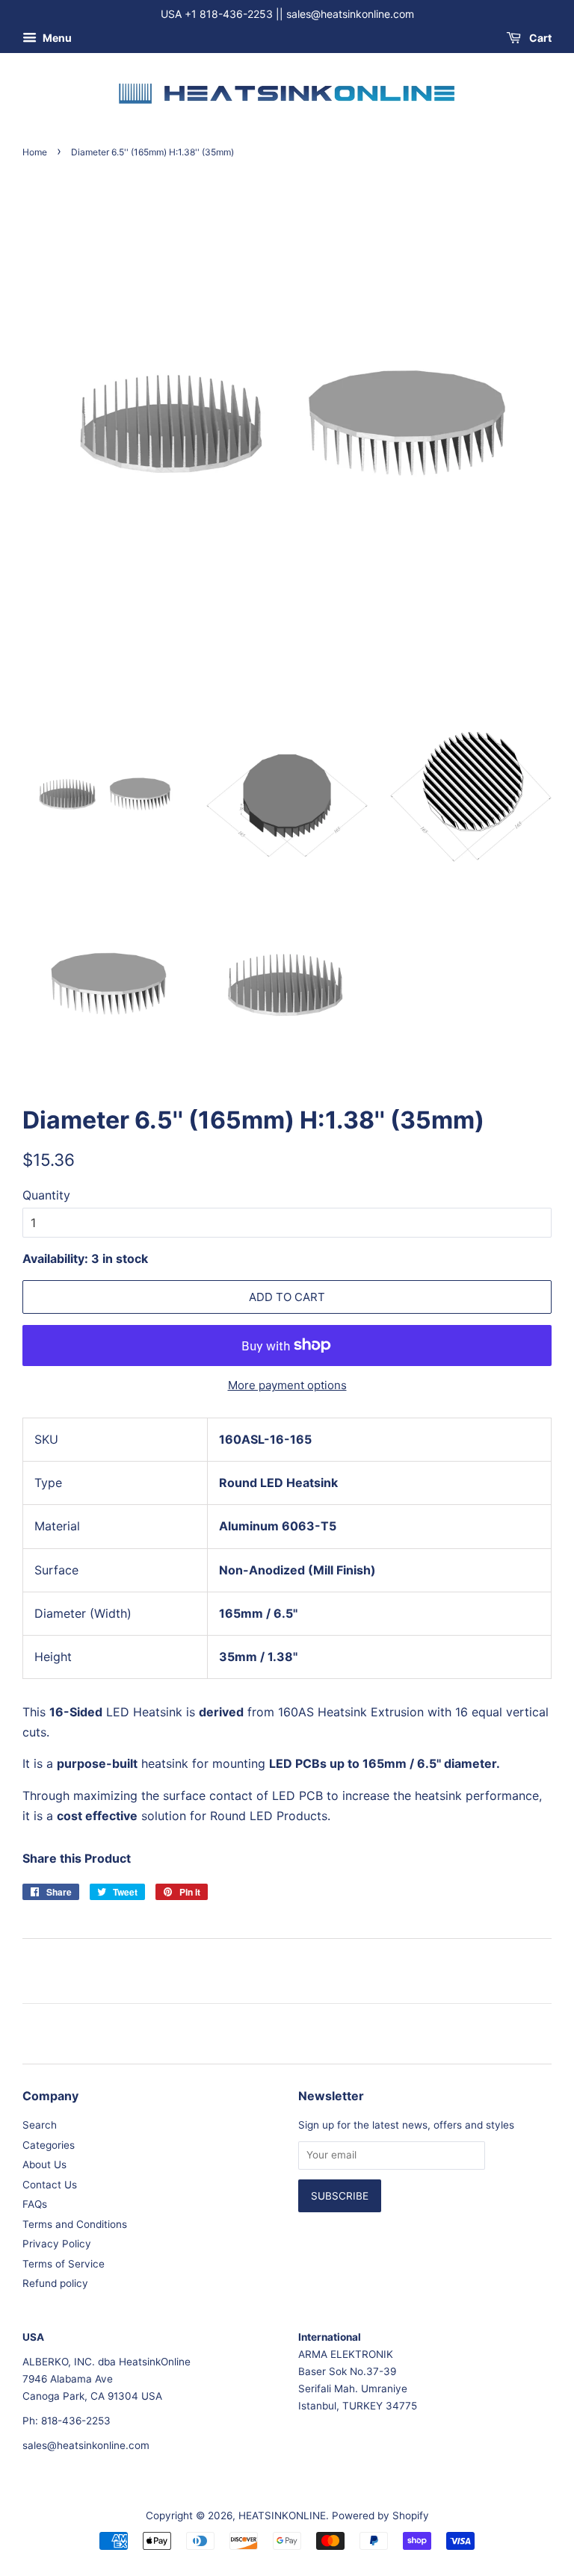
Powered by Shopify (380, 2516)
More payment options (287, 1385)
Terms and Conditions (75, 2224)
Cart (539, 38)
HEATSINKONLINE (282, 2516)
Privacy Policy (57, 2244)
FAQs (35, 2204)
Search (40, 2125)
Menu (56, 38)
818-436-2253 (76, 2421)
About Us (44, 2164)
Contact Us (50, 2185)
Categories (49, 2145)
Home (35, 152)
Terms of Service (64, 2264)
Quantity (46, 1195)
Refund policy (55, 2283)
